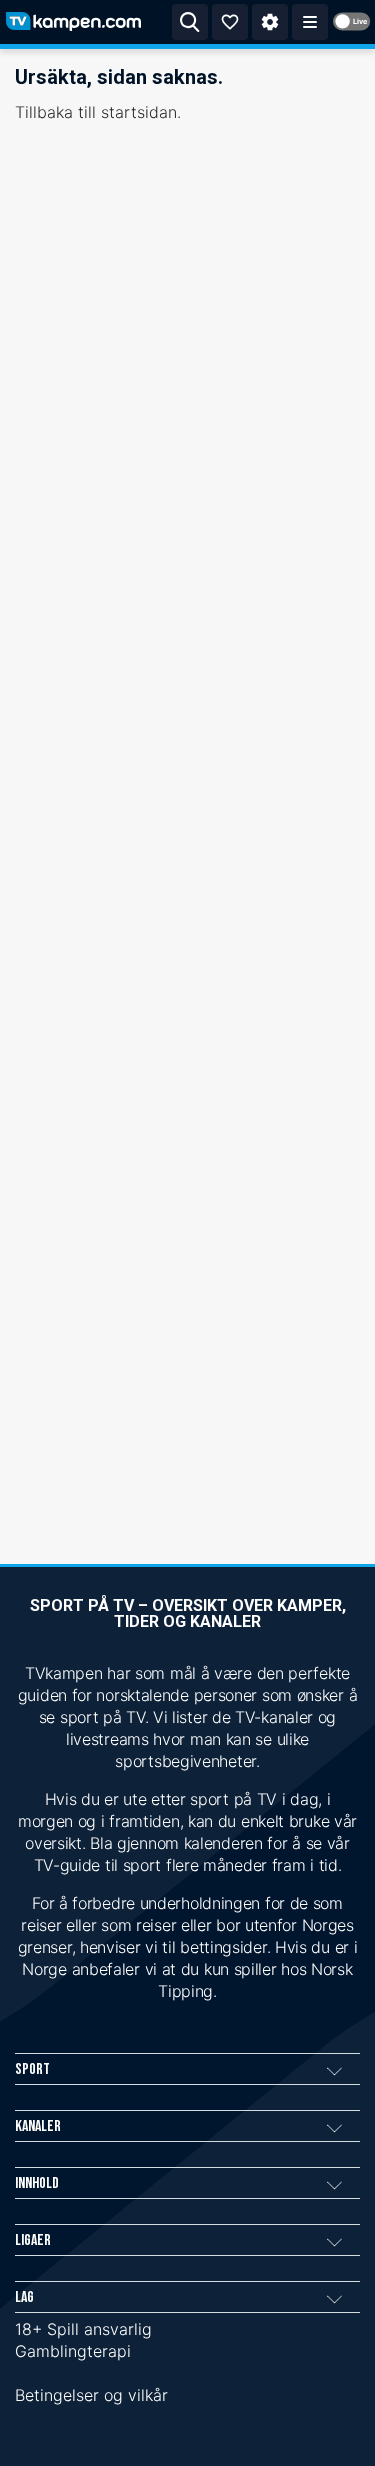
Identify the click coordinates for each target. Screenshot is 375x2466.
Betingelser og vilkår (91, 2395)
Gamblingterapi (73, 2351)
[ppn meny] (310, 22)
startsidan (139, 112)
